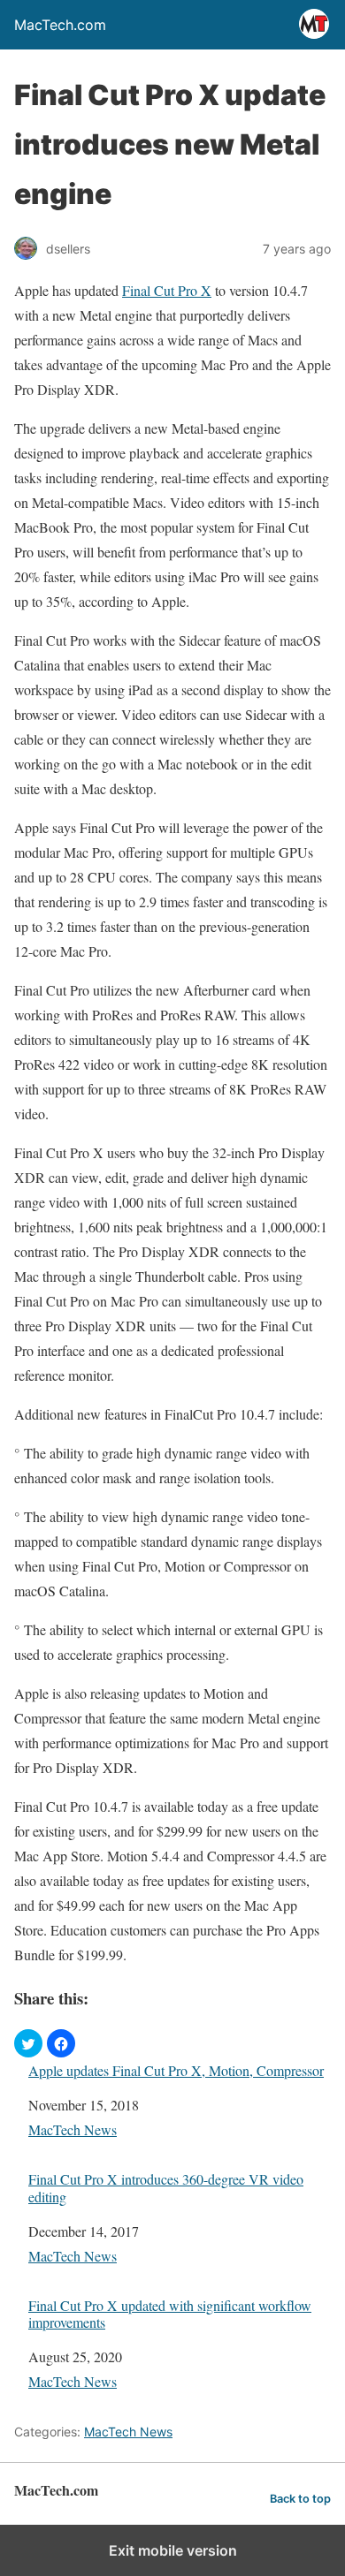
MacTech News (73, 2129)
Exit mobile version (173, 2550)
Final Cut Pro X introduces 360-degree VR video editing (166, 2187)
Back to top (300, 2499)
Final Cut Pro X (167, 290)
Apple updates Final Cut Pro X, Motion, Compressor (176, 2070)
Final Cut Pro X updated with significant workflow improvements (170, 2314)
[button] (28, 2043)
